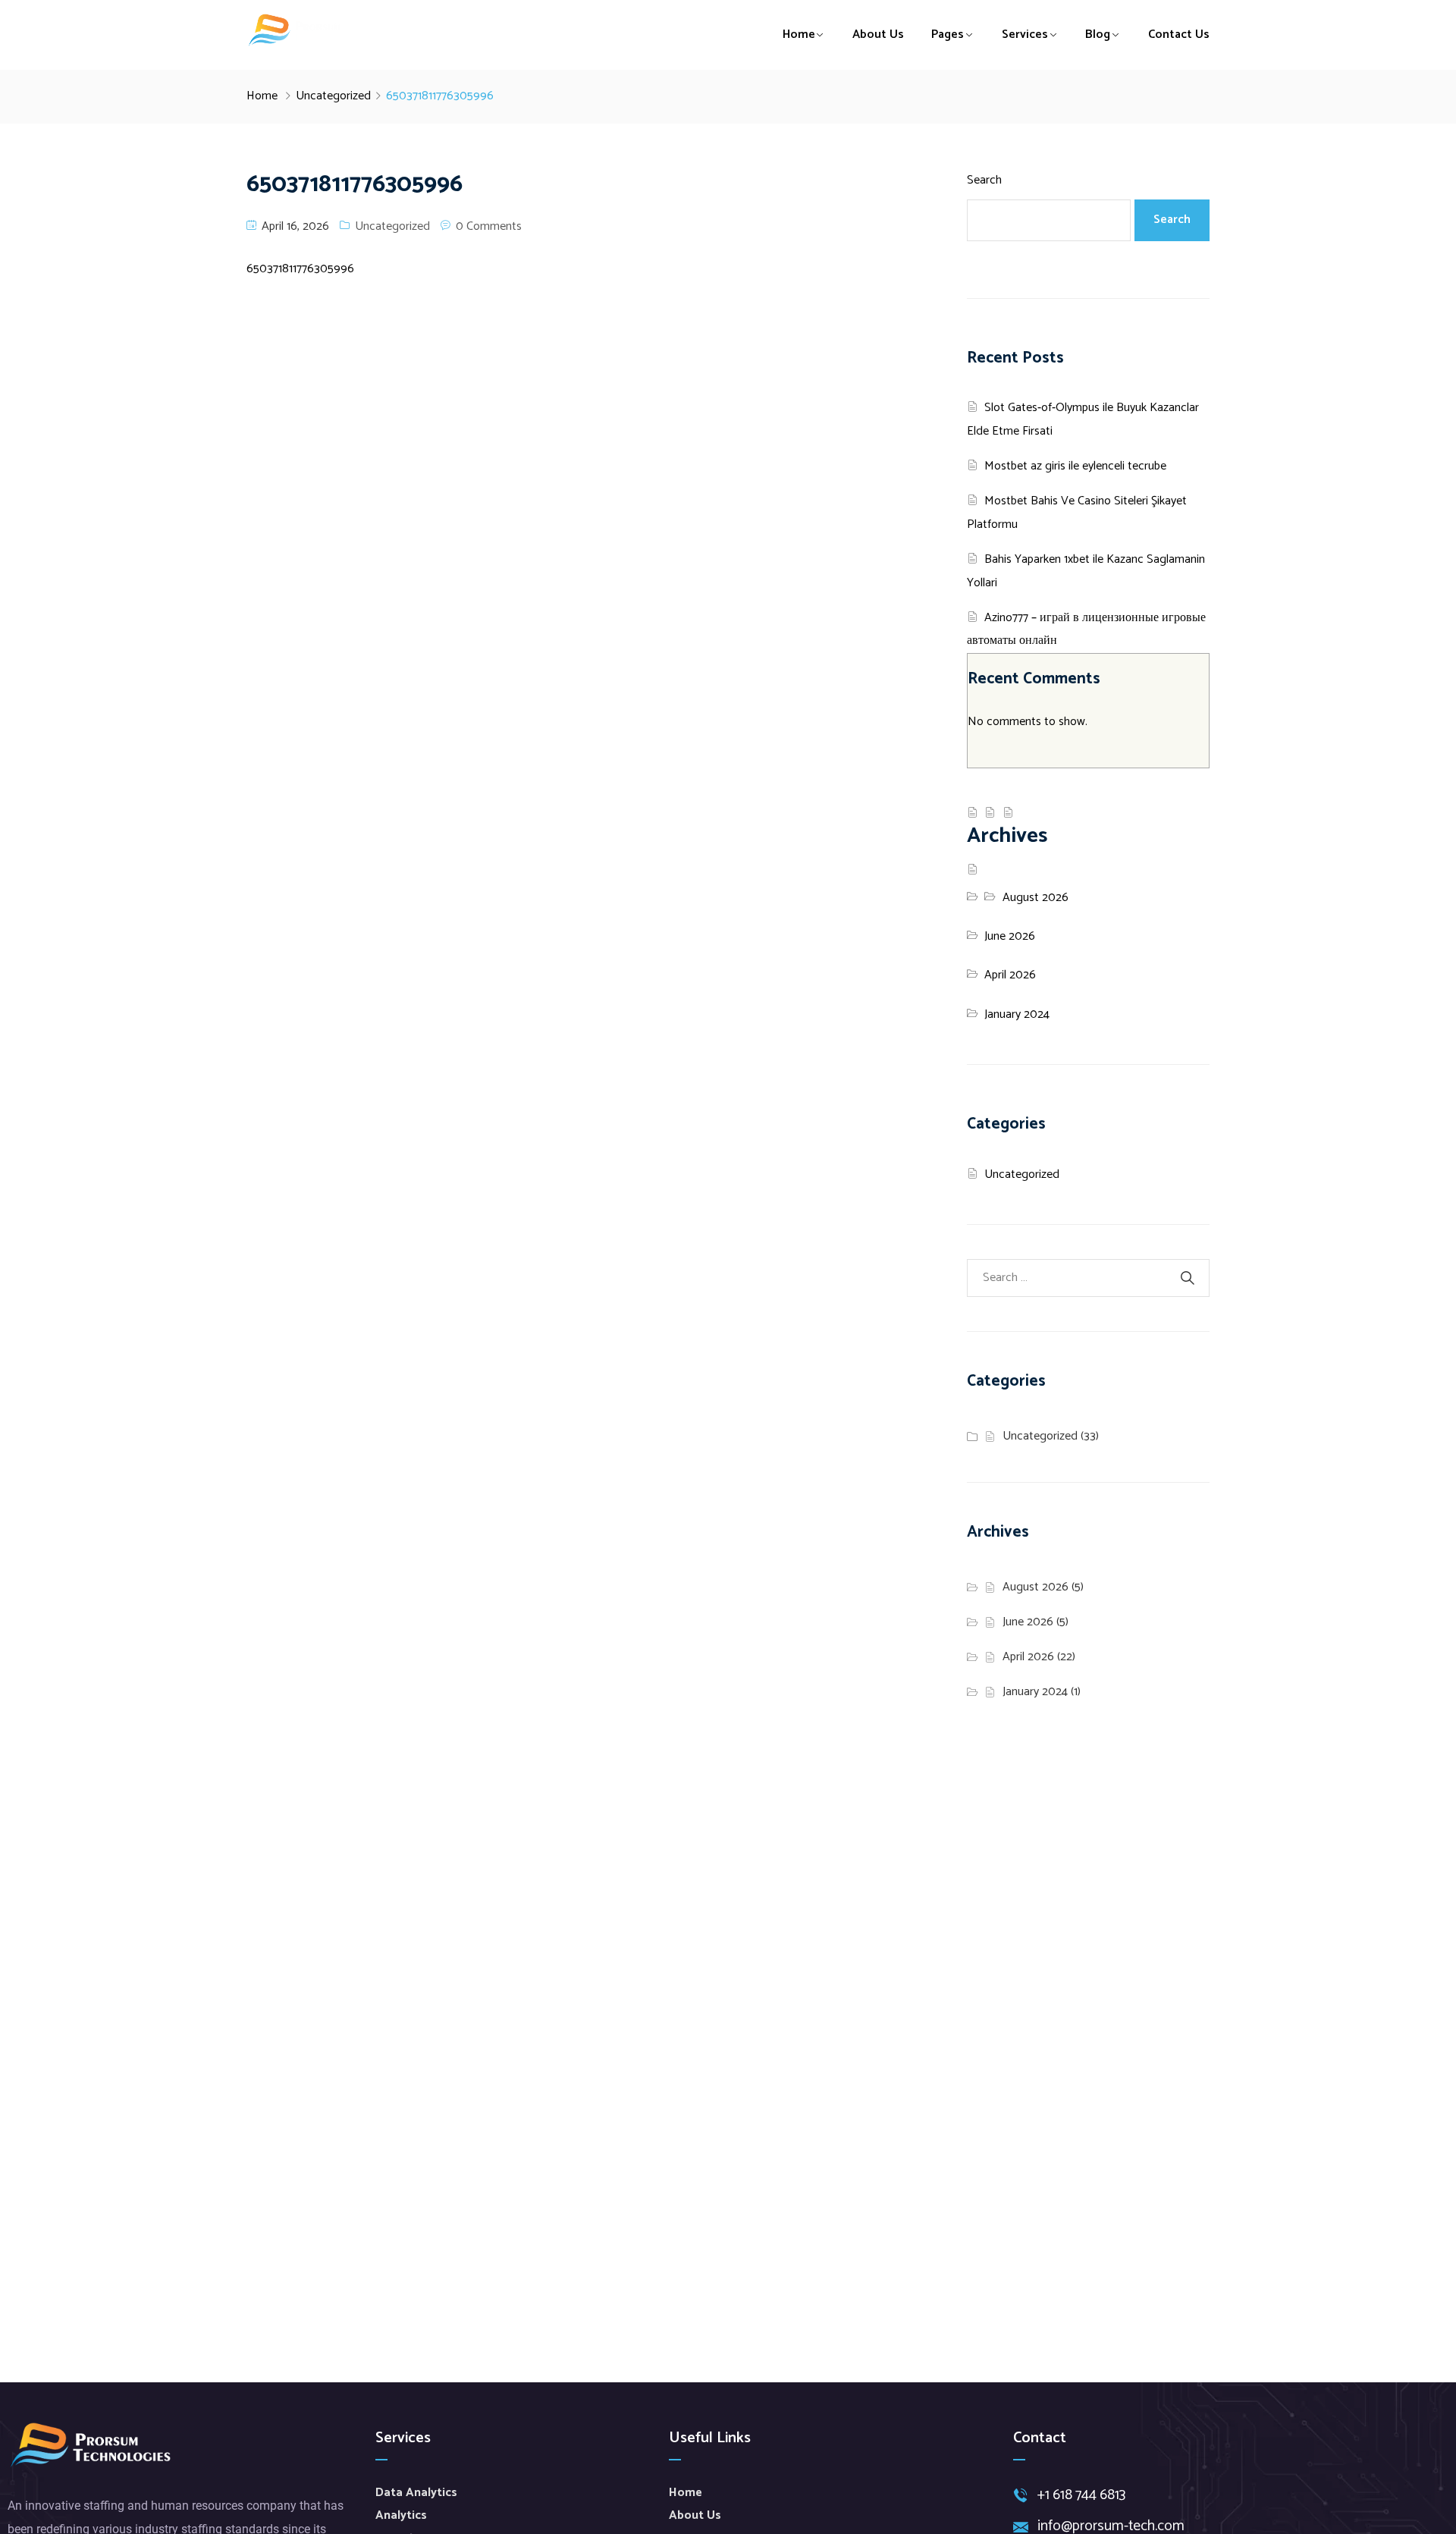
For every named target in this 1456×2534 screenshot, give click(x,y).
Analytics (401, 2515)
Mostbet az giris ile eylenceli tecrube (1075, 466)
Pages (948, 35)
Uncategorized (333, 96)
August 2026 (1036, 898)
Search (984, 180)
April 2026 (1010, 975)
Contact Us (1179, 35)
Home (799, 35)
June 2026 (1010, 936)
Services (1025, 35)
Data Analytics (416, 2493)
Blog (1098, 35)
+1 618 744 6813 (1081, 2496)
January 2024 (1017, 1014)
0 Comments (489, 226)
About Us (878, 35)
